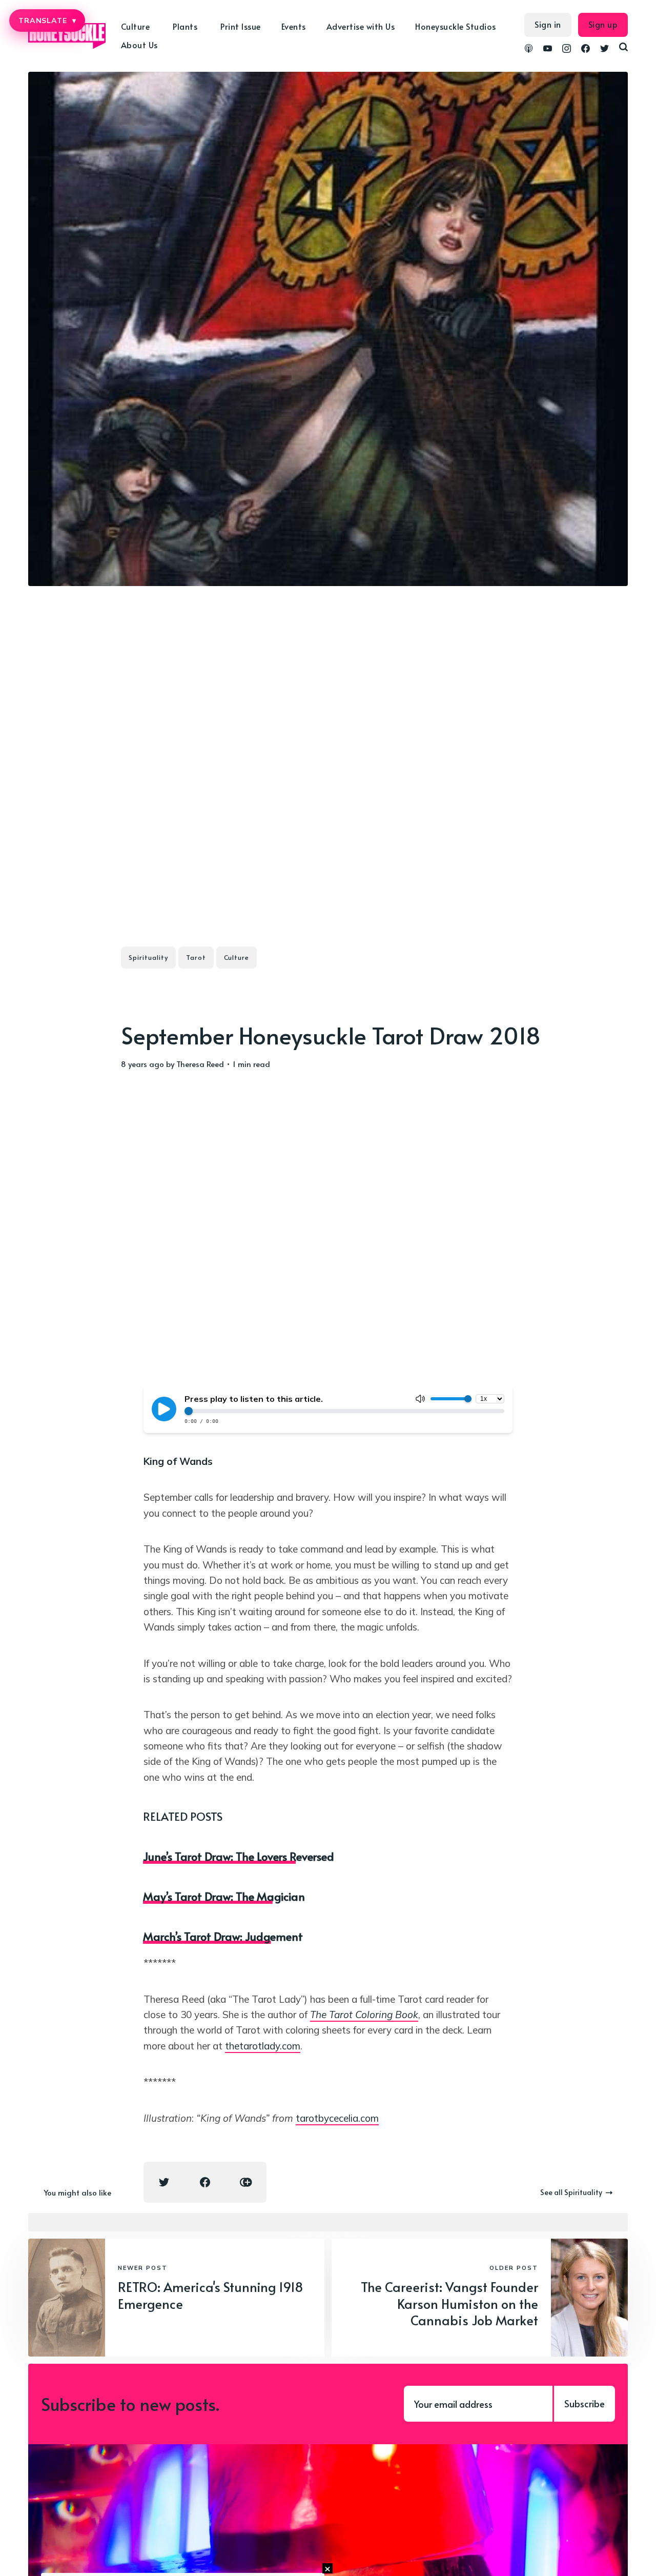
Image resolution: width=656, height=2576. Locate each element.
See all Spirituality (571, 2192)
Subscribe (585, 2403)
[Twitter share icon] (164, 2182)
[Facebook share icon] (205, 2182)
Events (294, 26)
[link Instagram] (567, 50)
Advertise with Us (361, 26)
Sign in (548, 24)
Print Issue (241, 26)
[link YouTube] (548, 50)
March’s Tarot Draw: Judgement (223, 1936)
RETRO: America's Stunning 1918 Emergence (211, 2295)
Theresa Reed (200, 1064)
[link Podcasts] (529, 50)
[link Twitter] (604, 50)
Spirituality (148, 957)
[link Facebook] (586, 50)
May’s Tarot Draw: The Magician (224, 1896)
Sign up (603, 24)
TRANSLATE (47, 21)
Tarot (196, 957)
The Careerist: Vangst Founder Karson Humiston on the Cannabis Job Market (449, 2303)
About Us (139, 45)
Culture (237, 957)
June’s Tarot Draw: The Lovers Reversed (239, 1856)
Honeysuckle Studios (456, 26)
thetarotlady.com (263, 2046)
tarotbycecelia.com (337, 2118)
